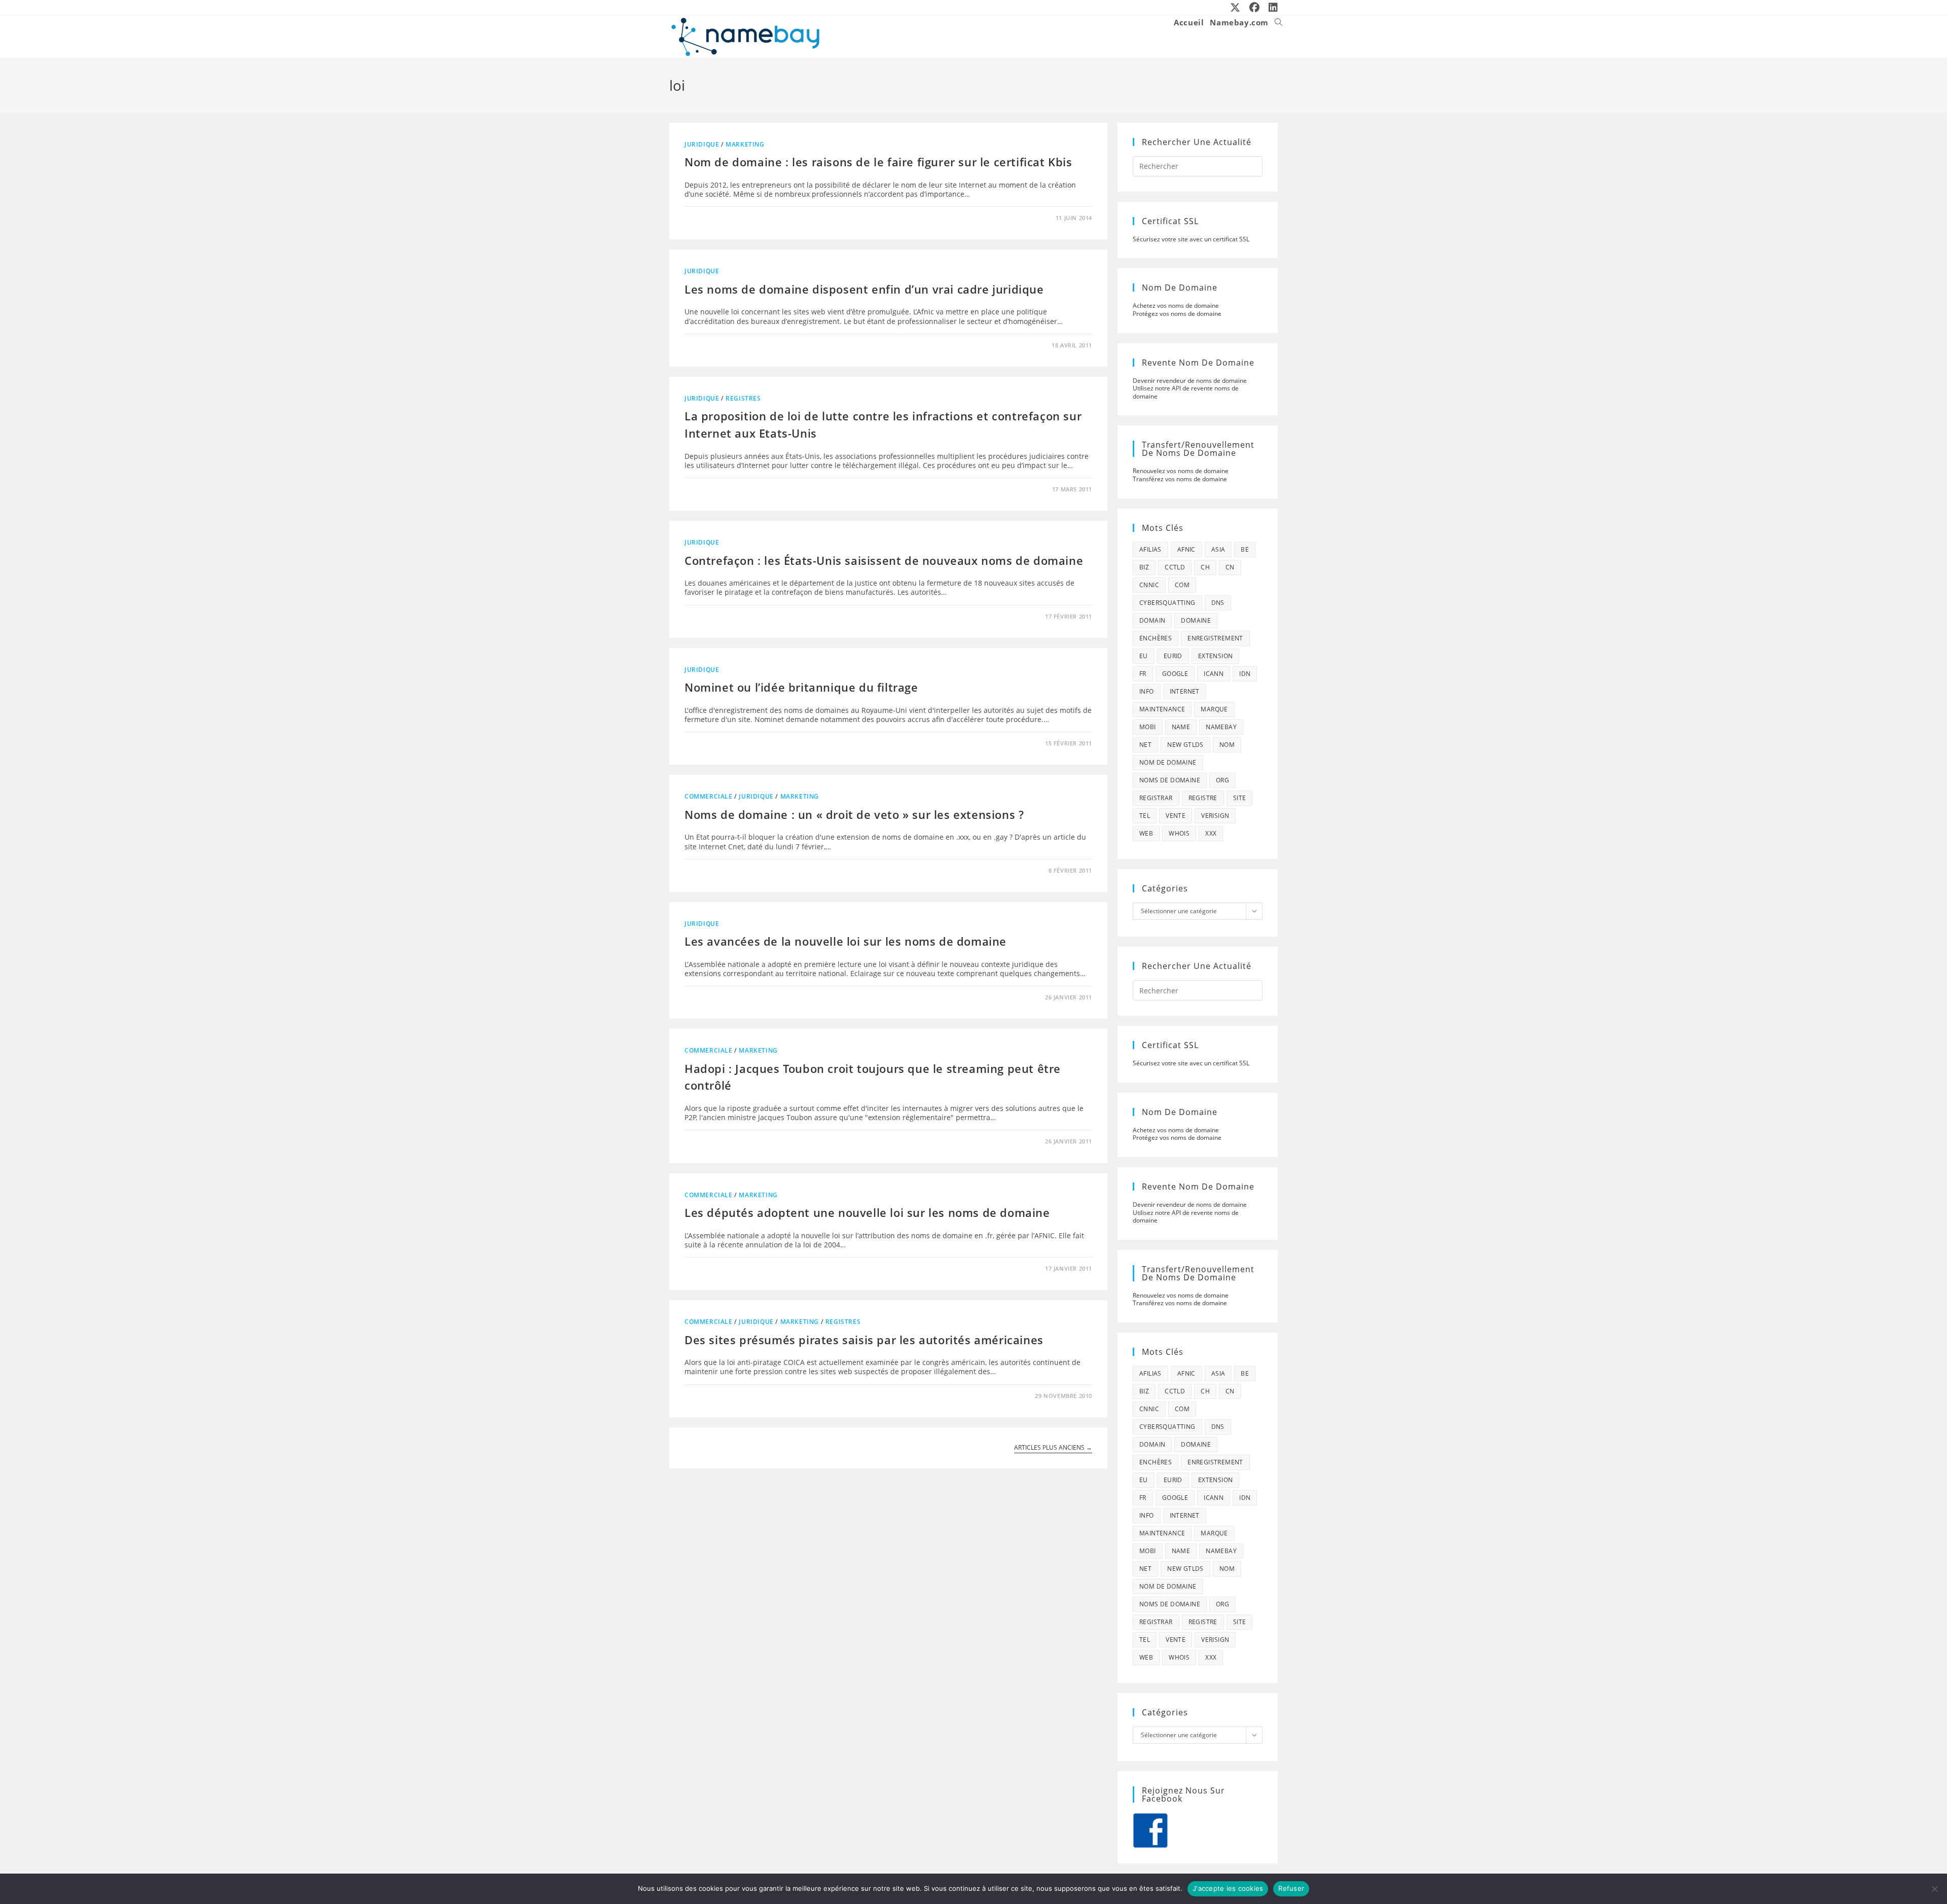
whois (1179, 833)
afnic (1186, 549)
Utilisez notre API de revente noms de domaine (1186, 392)
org (1222, 780)
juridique (702, 144)
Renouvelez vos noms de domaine (1181, 471)
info (1147, 691)
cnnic (1149, 585)
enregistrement (1215, 638)
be (1245, 549)
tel (1145, 816)
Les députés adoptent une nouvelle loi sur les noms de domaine (867, 1212)
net (1145, 745)
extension (1216, 656)
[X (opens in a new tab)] (1236, 8)
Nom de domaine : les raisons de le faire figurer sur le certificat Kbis (878, 162)
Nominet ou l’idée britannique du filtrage (801, 687)
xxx (1211, 833)
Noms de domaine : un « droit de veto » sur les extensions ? (854, 814)
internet (1185, 691)
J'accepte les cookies (1228, 1888)
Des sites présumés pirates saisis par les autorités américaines (864, 1340)
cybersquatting (1167, 603)
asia (1218, 549)
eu (1144, 656)
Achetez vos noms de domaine (1176, 306)
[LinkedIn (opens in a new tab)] (1271, 8)
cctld (1175, 567)
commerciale (709, 796)
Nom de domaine (1168, 762)
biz (1144, 567)
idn (1245, 674)
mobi (1148, 727)
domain (1152, 620)
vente (1176, 816)
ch (1205, 567)
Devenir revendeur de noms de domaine (1190, 381)
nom (1227, 745)
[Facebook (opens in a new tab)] (1255, 8)
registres (743, 398)
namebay (1221, 727)
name (1181, 727)
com (1182, 585)
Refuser (1291, 1888)
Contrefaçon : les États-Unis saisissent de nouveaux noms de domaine (884, 560)
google (1175, 674)
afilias (1150, 549)
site (1240, 798)
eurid (1173, 656)
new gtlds (1185, 745)
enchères (1156, 638)
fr (1143, 674)
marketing (745, 144)
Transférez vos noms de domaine (1180, 479)
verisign (1215, 816)
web (1146, 833)
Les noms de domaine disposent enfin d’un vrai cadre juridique (864, 289)
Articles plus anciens (1053, 1448)
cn (1230, 567)
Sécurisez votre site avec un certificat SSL (1191, 239)
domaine (1196, 620)
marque (1214, 709)
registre (1203, 798)
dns (1218, 603)
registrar (1156, 798)
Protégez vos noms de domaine (1177, 314)
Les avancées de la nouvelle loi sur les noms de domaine (845, 941)
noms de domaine (1170, 780)
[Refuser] (1934, 1889)
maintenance (1162, 709)
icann (1214, 674)
